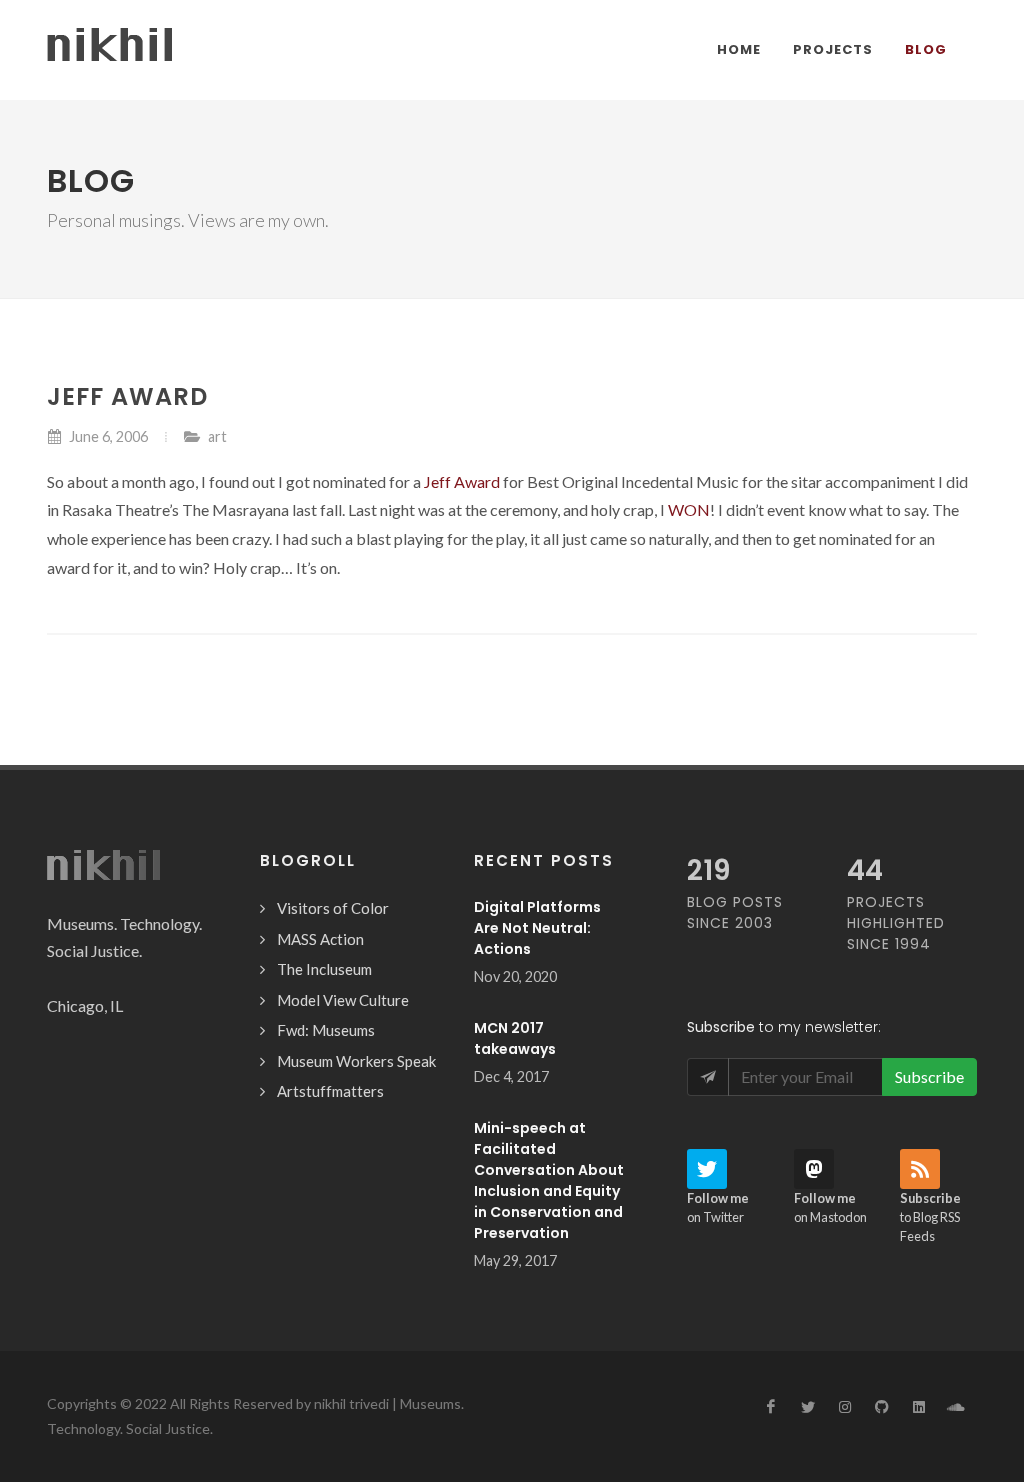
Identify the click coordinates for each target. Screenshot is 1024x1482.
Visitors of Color (333, 908)
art (217, 436)
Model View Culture (343, 1000)
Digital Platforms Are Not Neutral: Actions (537, 928)
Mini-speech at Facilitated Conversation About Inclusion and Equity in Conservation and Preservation (549, 1180)
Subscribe (929, 1076)
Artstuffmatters (330, 1091)
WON (689, 509)
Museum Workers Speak (356, 1061)
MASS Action (320, 939)
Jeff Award (462, 481)
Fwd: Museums (326, 1030)
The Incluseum (324, 969)
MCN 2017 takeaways (515, 1038)
